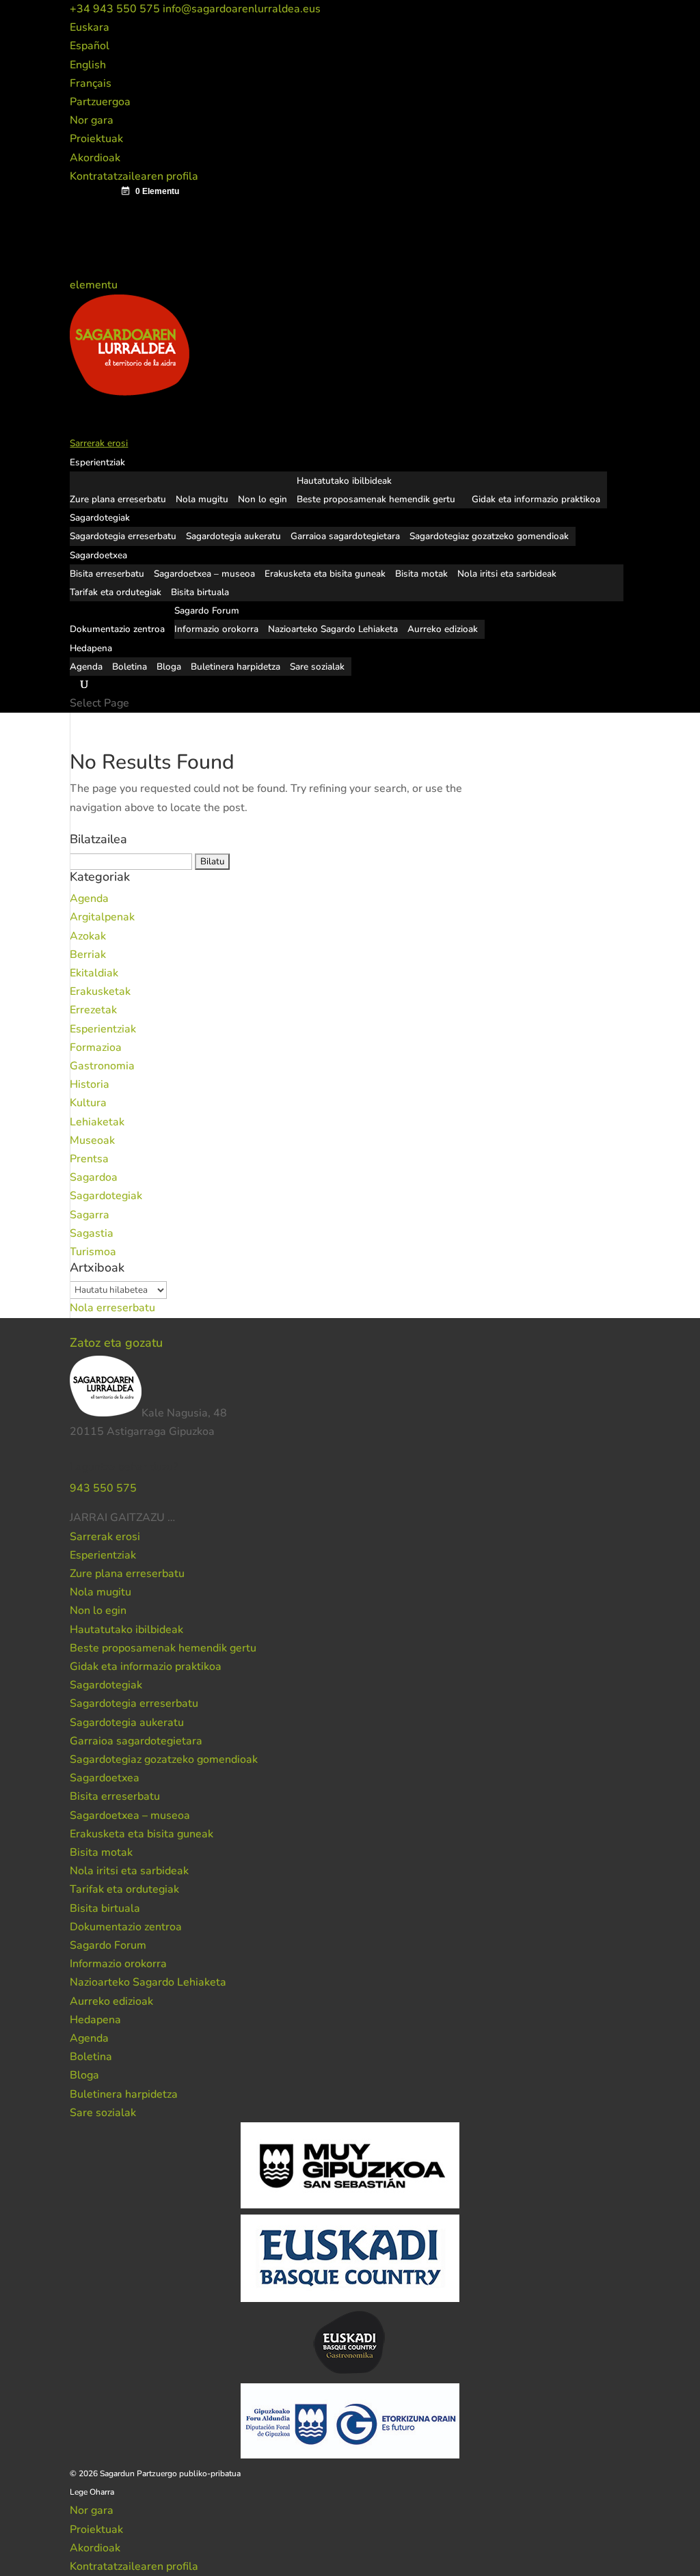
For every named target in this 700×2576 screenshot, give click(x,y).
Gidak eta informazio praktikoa (536, 499)
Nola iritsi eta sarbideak (507, 574)
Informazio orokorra (216, 629)
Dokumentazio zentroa (126, 1927)
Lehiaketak (97, 1122)
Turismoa (93, 1252)
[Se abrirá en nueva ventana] (176, 1518)
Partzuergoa (100, 102)
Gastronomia (102, 1066)
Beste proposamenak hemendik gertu (376, 499)
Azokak (88, 936)
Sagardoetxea (105, 1778)
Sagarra (90, 1215)
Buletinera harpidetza (235, 667)
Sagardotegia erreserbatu (123, 536)
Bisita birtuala (200, 592)
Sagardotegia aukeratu (233, 536)
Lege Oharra (92, 2492)
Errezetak (93, 1010)
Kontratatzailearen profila (134, 176)
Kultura (88, 1103)
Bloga (169, 667)
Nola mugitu (202, 499)
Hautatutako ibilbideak (344, 481)
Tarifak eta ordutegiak (116, 592)
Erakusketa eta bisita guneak (325, 574)
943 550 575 (103, 1488)
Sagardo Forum (108, 1945)
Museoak (92, 1140)
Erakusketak (100, 991)
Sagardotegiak (106, 1196)
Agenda (86, 667)
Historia (90, 1084)
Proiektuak (96, 139)
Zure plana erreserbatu (118, 499)
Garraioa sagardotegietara (345, 536)
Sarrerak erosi (105, 1537)
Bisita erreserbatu (107, 574)
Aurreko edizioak (443, 629)
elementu (95, 285)
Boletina (130, 667)
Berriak (88, 955)
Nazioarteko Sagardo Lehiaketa (333, 629)
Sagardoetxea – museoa (204, 574)
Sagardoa (94, 1177)
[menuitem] (90, 27)
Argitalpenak (102, 917)
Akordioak (95, 158)
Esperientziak (103, 1029)
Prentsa (89, 1159)
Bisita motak (421, 574)
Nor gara (92, 120)
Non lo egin (262, 499)
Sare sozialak (317, 667)
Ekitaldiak (94, 973)
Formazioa (96, 1047)
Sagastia (92, 1233)
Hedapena (95, 2020)
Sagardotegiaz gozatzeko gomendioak (489, 536)
